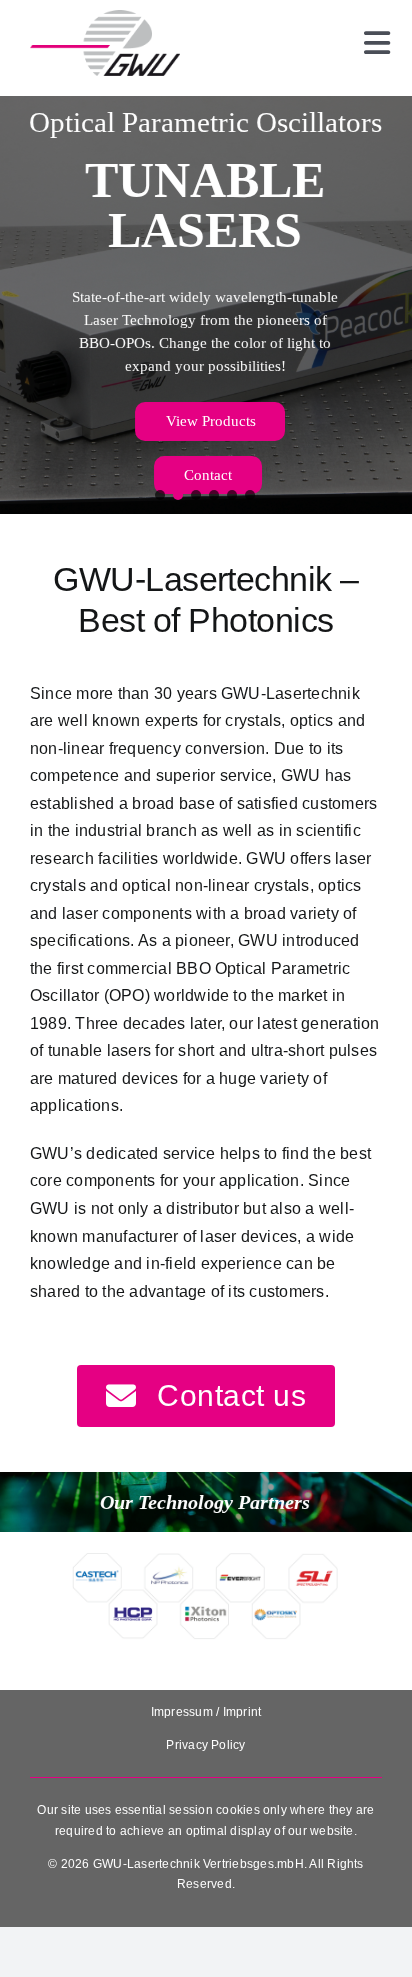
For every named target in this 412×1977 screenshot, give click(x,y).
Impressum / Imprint (206, 1712)
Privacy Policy (205, 1745)
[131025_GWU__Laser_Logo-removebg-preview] (105, 17)
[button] (161, 495)
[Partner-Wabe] (206, 1559)
